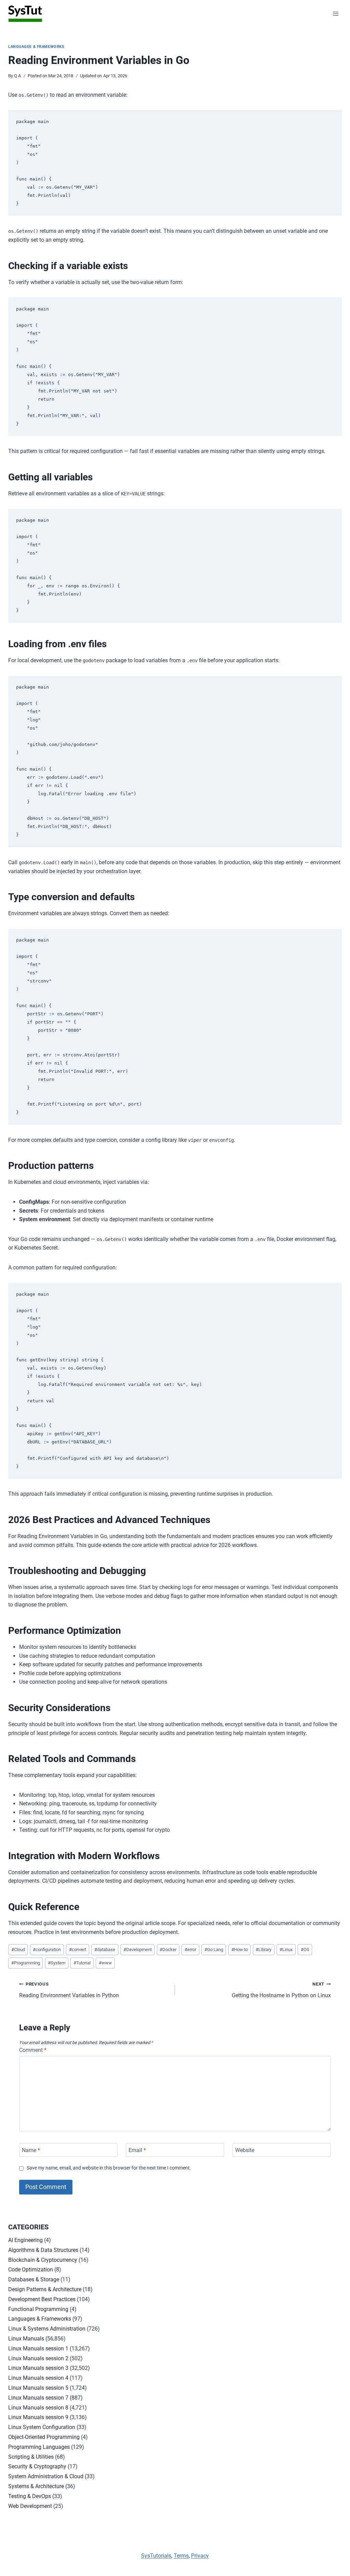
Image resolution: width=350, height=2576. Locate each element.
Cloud (18, 1950)
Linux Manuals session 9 (38, 2417)
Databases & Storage (34, 2279)
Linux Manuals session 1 (38, 2348)
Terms (181, 2556)
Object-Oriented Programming (44, 2437)
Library (264, 1950)
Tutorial (82, 1963)
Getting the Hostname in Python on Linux (281, 1990)
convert (78, 1950)
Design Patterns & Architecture (45, 2289)
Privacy (200, 2556)
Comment (33, 2050)
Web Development (30, 2506)
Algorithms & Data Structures (43, 2250)
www (105, 1963)
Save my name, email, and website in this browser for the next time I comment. (109, 2168)
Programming (26, 1963)
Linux (286, 1950)
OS (305, 1950)
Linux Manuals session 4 (38, 2378)
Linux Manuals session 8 (38, 2408)
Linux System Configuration (42, 2427)
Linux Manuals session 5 (38, 2388)
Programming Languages (39, 2447)
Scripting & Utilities (31, 2457)
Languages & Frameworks (36, 47)
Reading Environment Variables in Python (69, 1990)
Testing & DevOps (30, 2496)
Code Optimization (31, 2270)
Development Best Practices (42, 2299)
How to (240, 1950)
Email (137, 2150)
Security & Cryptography (37, 2466)
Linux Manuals (26, 2339)
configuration (47, 1950)
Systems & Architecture (36, 2486)
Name (31, 2150)
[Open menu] (335, 14)
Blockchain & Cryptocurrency (43, 2260)
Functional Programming (38, 2309)
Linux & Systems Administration (47, 2329)
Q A (17, 76)
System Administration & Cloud (46, 2476)
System (57, 1963)
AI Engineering (25, 2240)
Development (138, 1950)
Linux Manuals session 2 (38, 2358)
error (190, 1950)
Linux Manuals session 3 (38, 2368)
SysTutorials (156, 2556)
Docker (168, 1950)
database (105, 1950)
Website (245, 2150)
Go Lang (214, 1950)
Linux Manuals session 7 (38, 2398)
